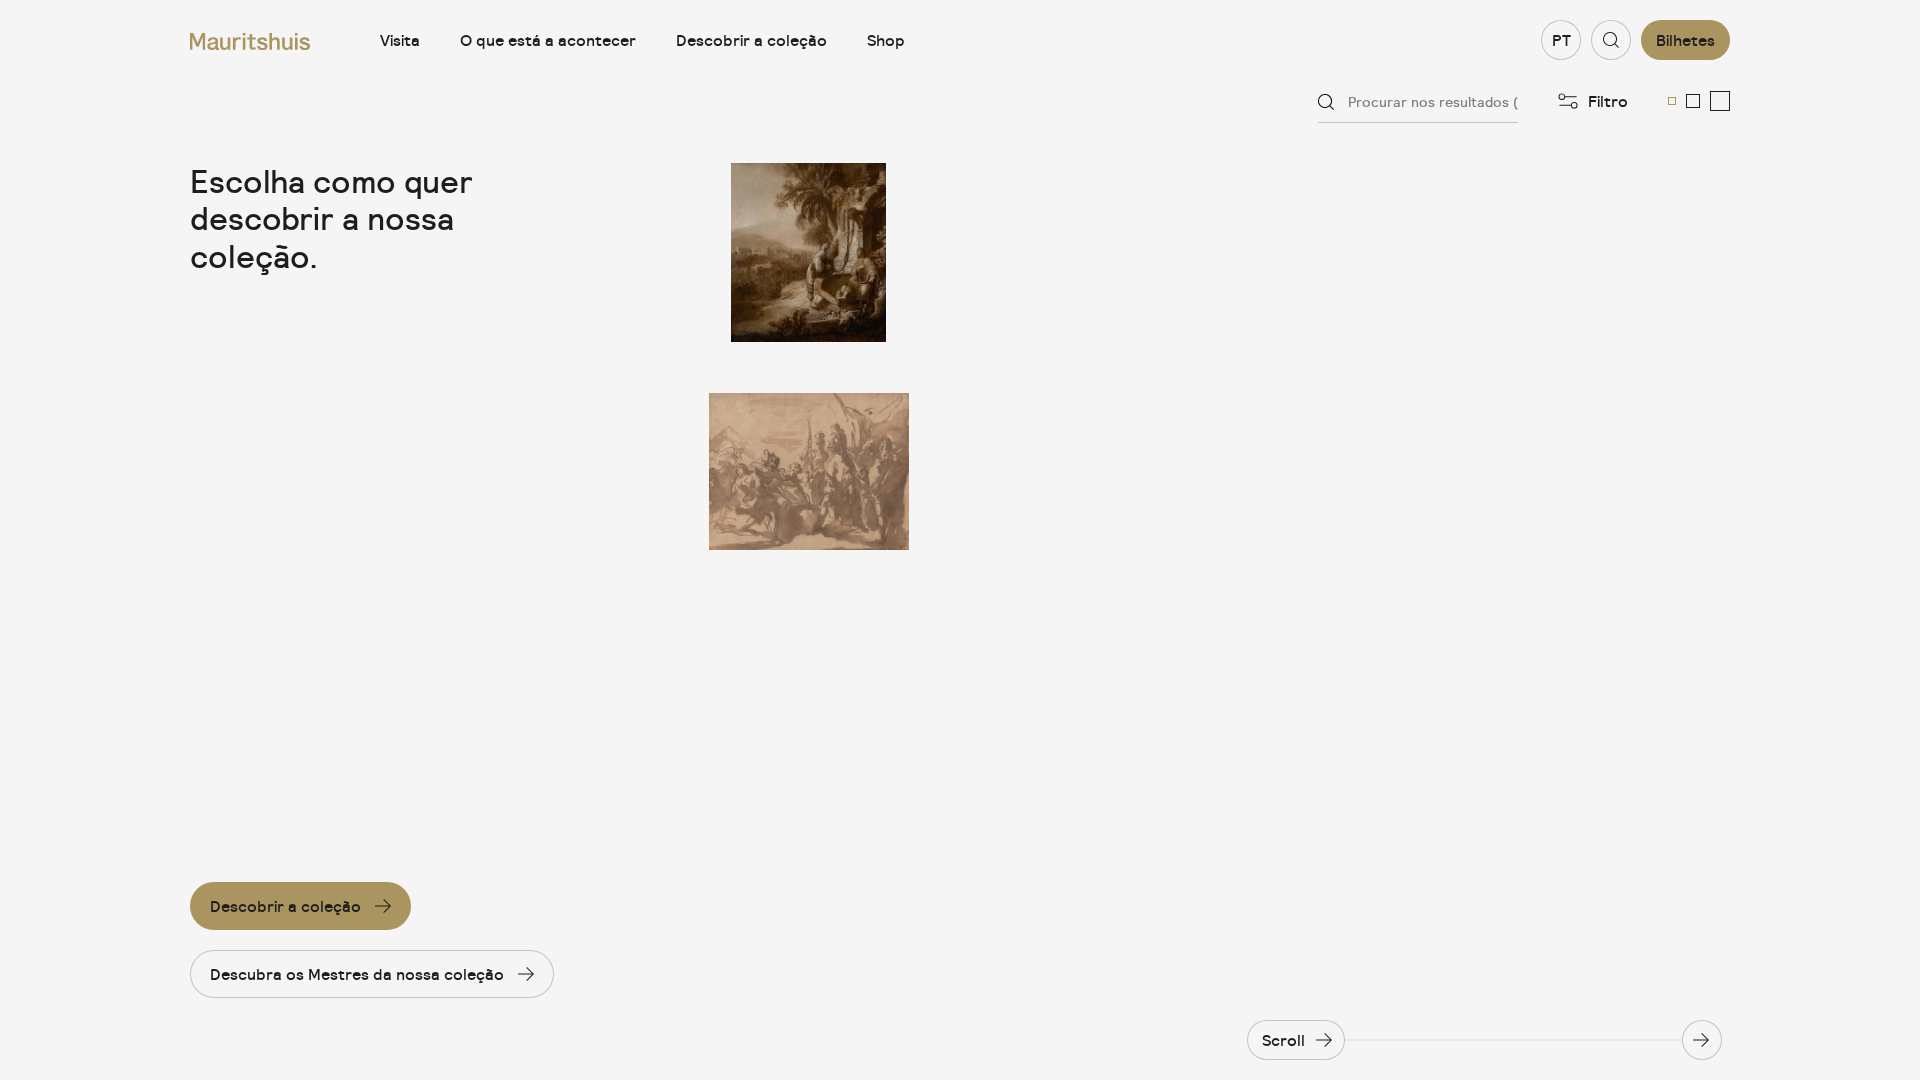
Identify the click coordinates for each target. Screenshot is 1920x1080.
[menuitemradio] (1672, 101)
